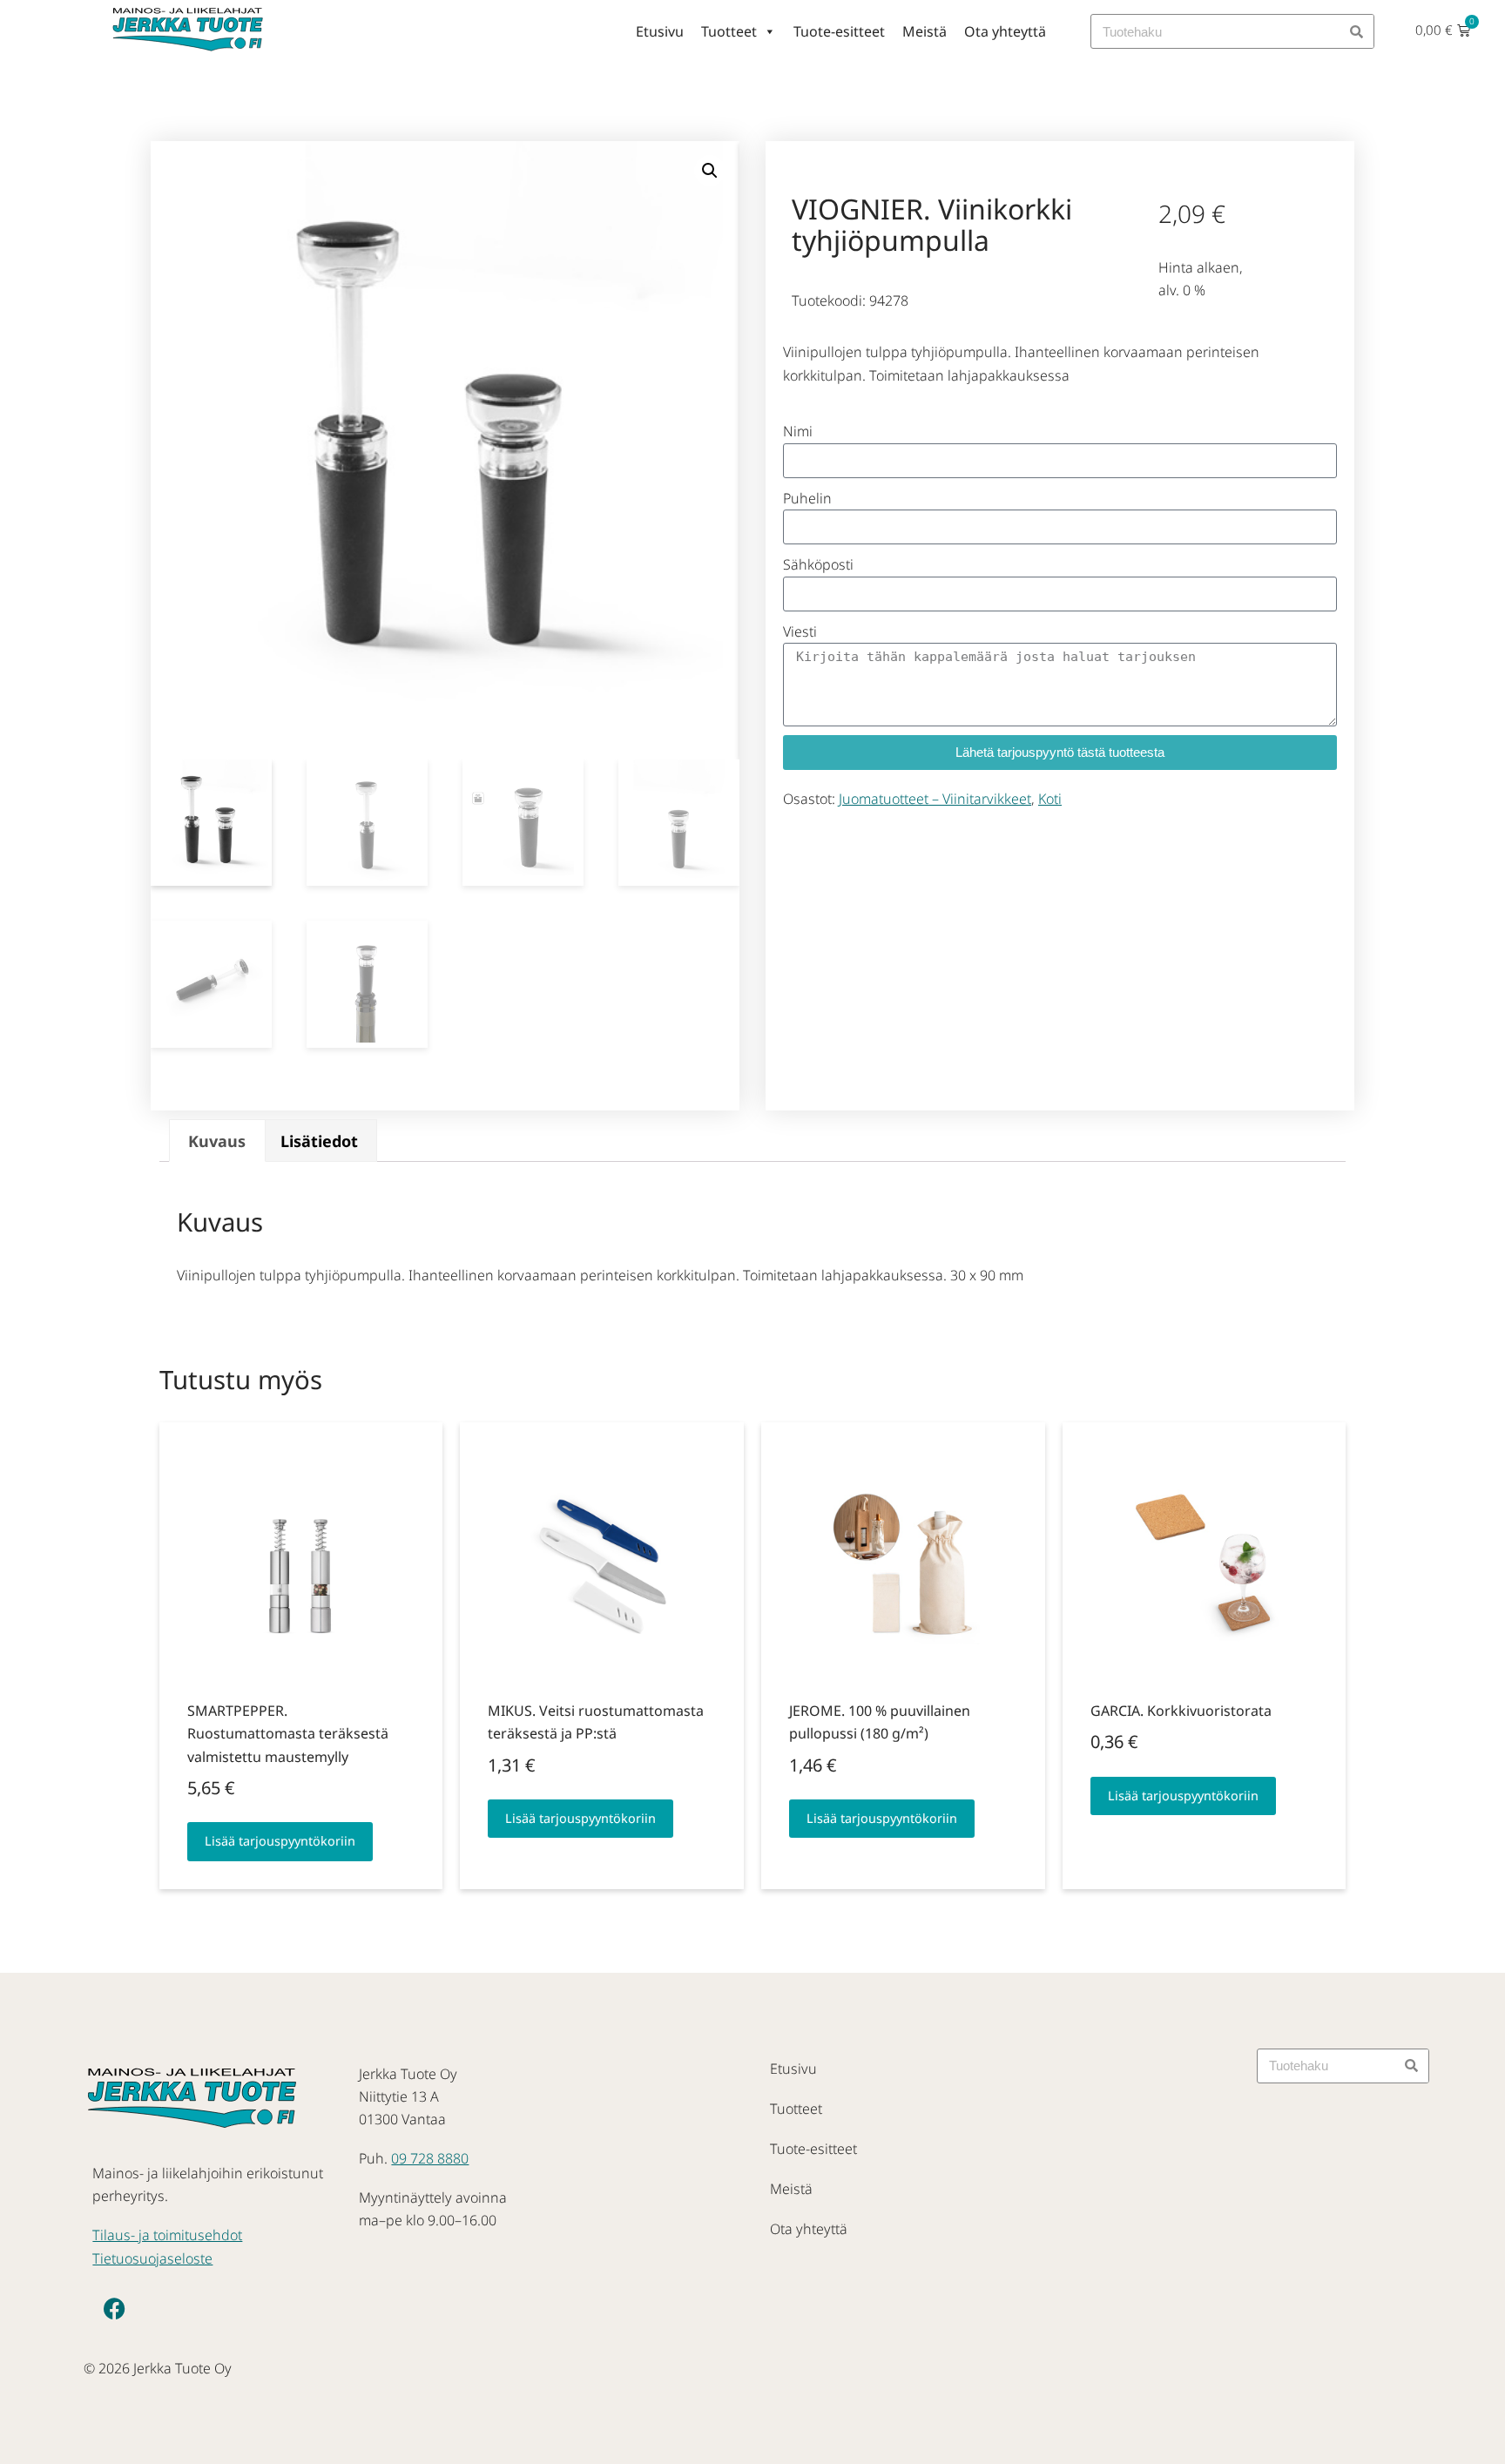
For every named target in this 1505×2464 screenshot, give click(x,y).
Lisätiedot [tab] (319, 1141)
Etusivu (660, 31)
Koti (1050, 799)
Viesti (800, 631)
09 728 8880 (430, 2158)
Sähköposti (818, 564)
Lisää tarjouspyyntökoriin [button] (280, 1841)
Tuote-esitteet (839, 31)
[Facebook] (114, 2309)
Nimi (798, 431)
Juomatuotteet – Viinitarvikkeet (935, 799)
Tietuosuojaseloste (152, 2258)
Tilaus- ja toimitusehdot (167, 2235)
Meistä (925, 31)
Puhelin (807, 498)
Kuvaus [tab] (217, 1141)
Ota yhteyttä (1005, 31)
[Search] (1356, 31)
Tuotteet (729, 31)
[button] (710, 171)
